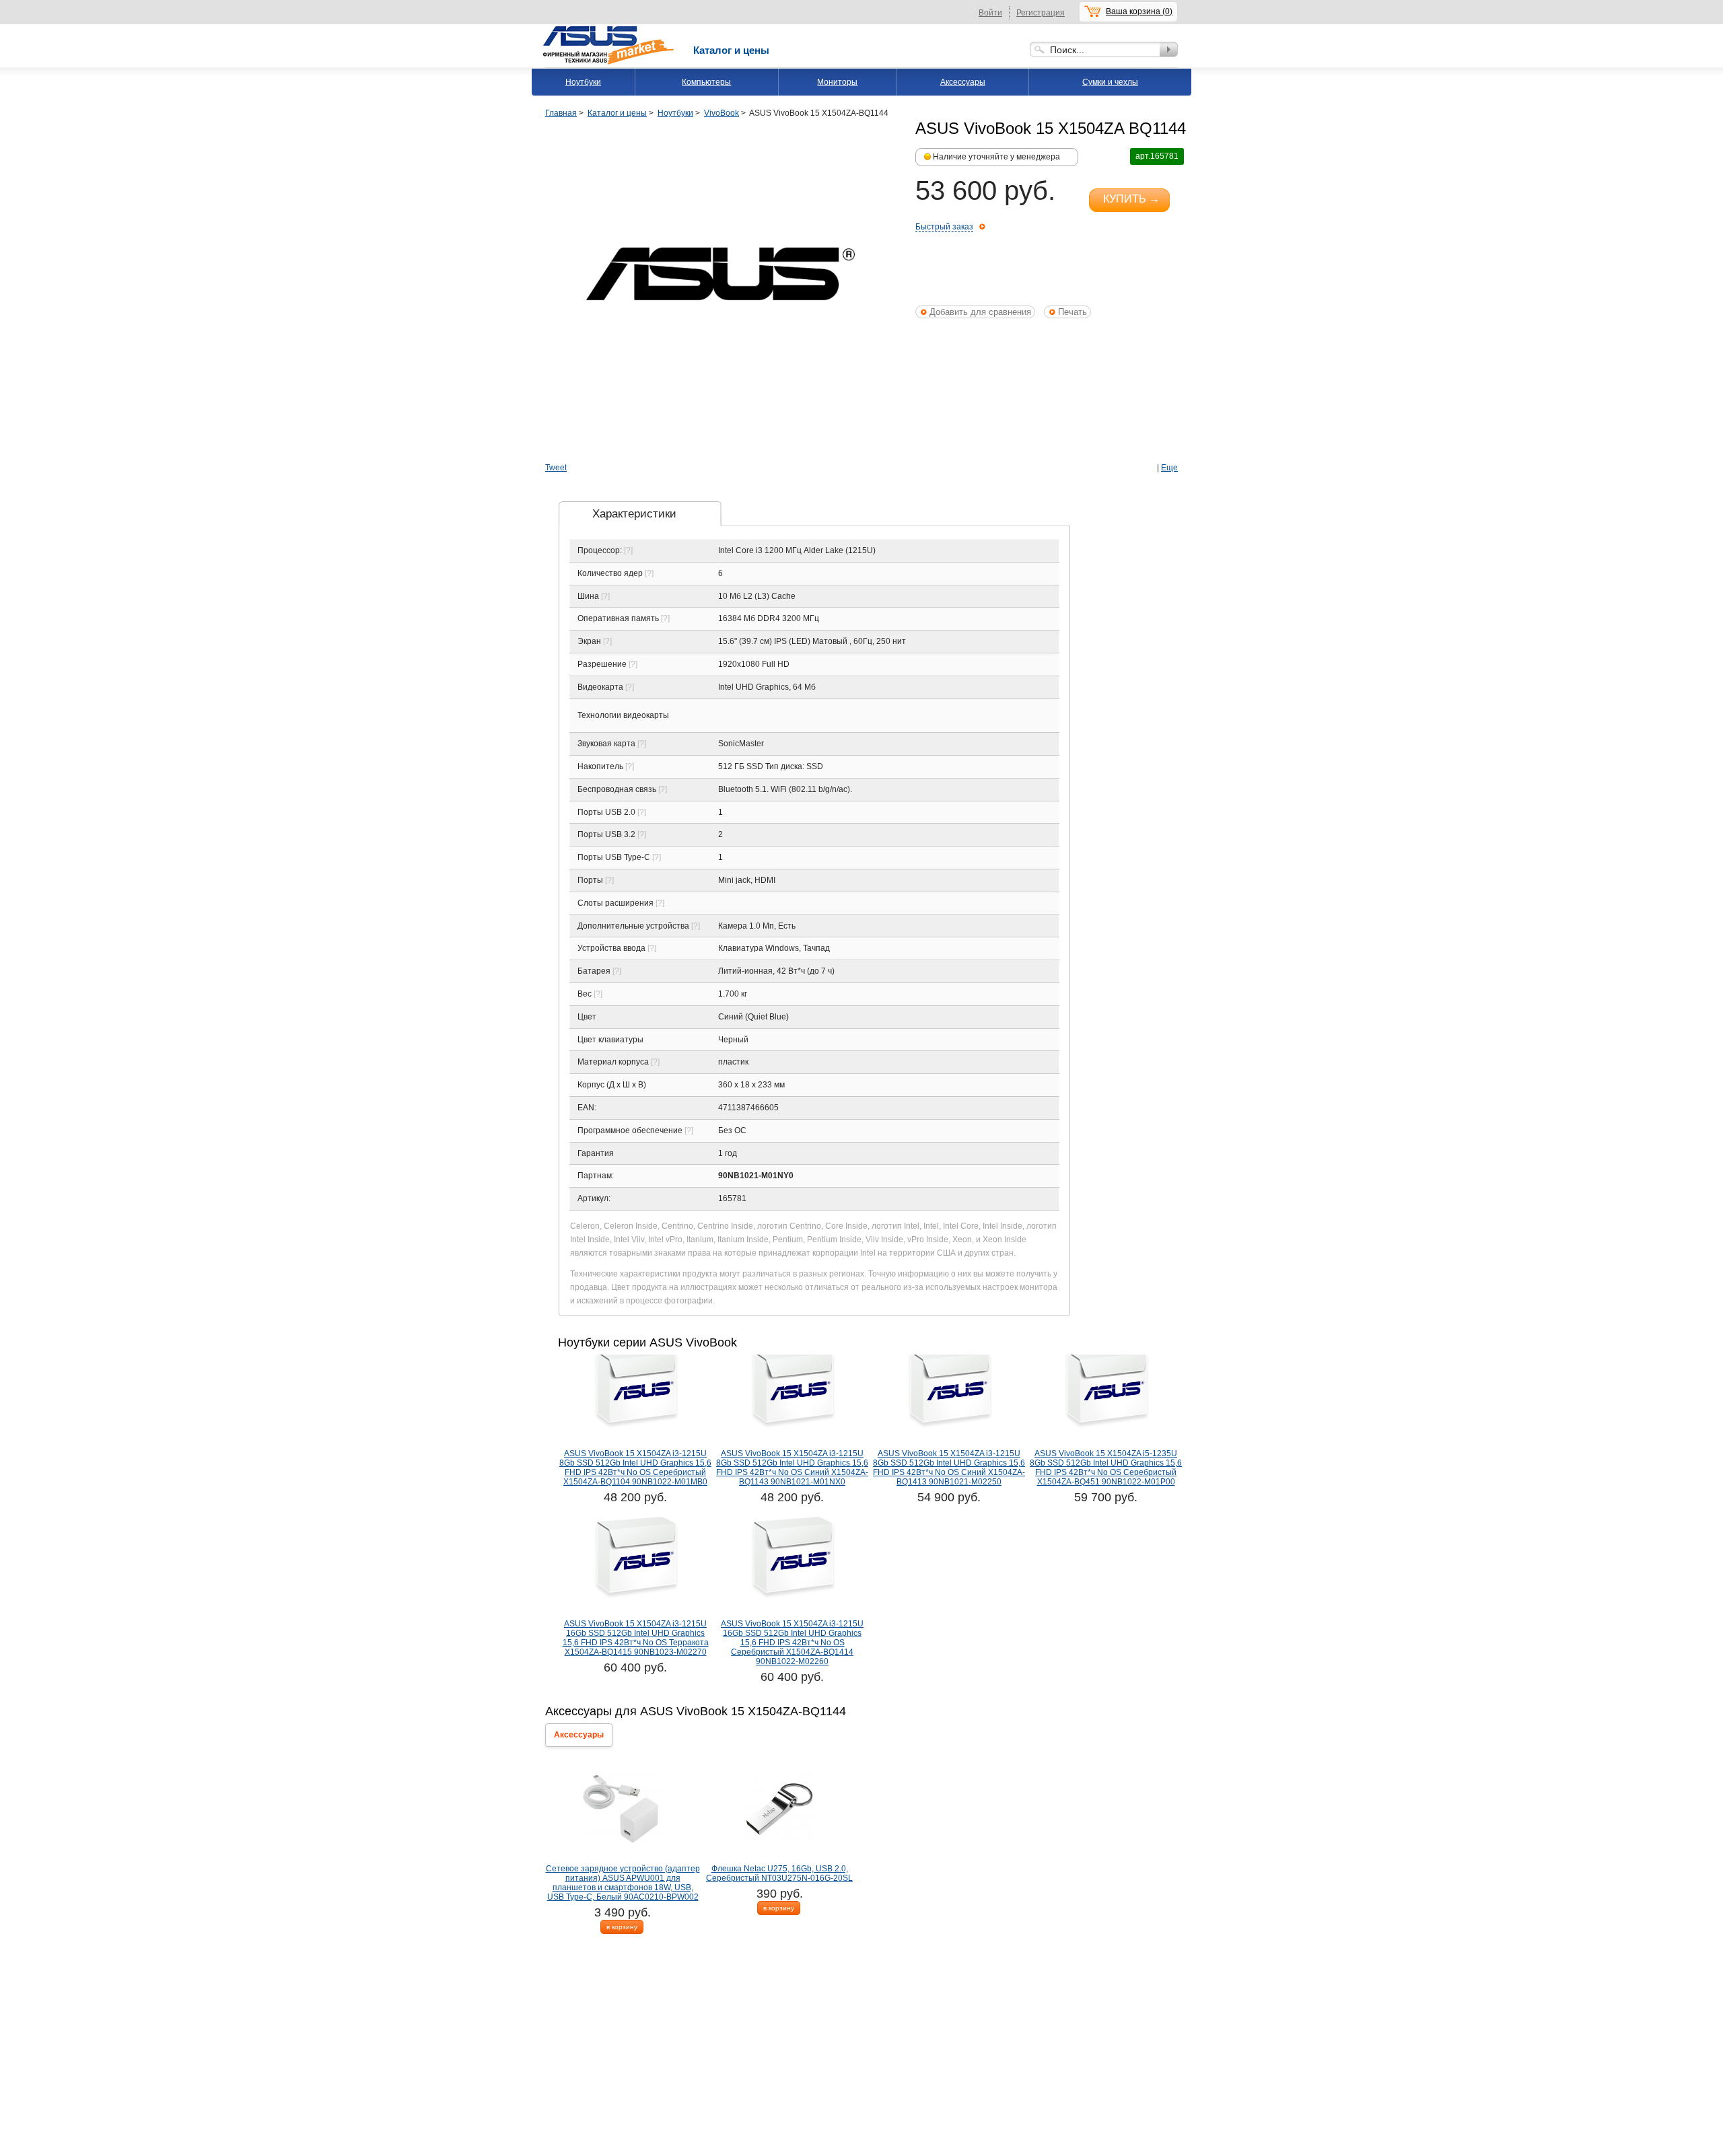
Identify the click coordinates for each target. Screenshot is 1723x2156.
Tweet (556, 468)
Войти (990, 13)
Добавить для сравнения (980, 312)
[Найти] (1169, 49)
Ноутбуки (583, 82)
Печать (1073, 312)
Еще (1169, 468)
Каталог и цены (731, 50)
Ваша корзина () (1139, 11)
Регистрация (1041, 13)
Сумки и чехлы (1110, 82)
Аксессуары (963, 82)
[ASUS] (609, 29)
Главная (561, 113)
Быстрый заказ (944, 227)
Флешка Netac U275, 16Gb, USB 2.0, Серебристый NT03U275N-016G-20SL (779, 1873)
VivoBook (722, 113)
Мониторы (837, 82)
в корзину (622, 1927)
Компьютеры (706, 82)
